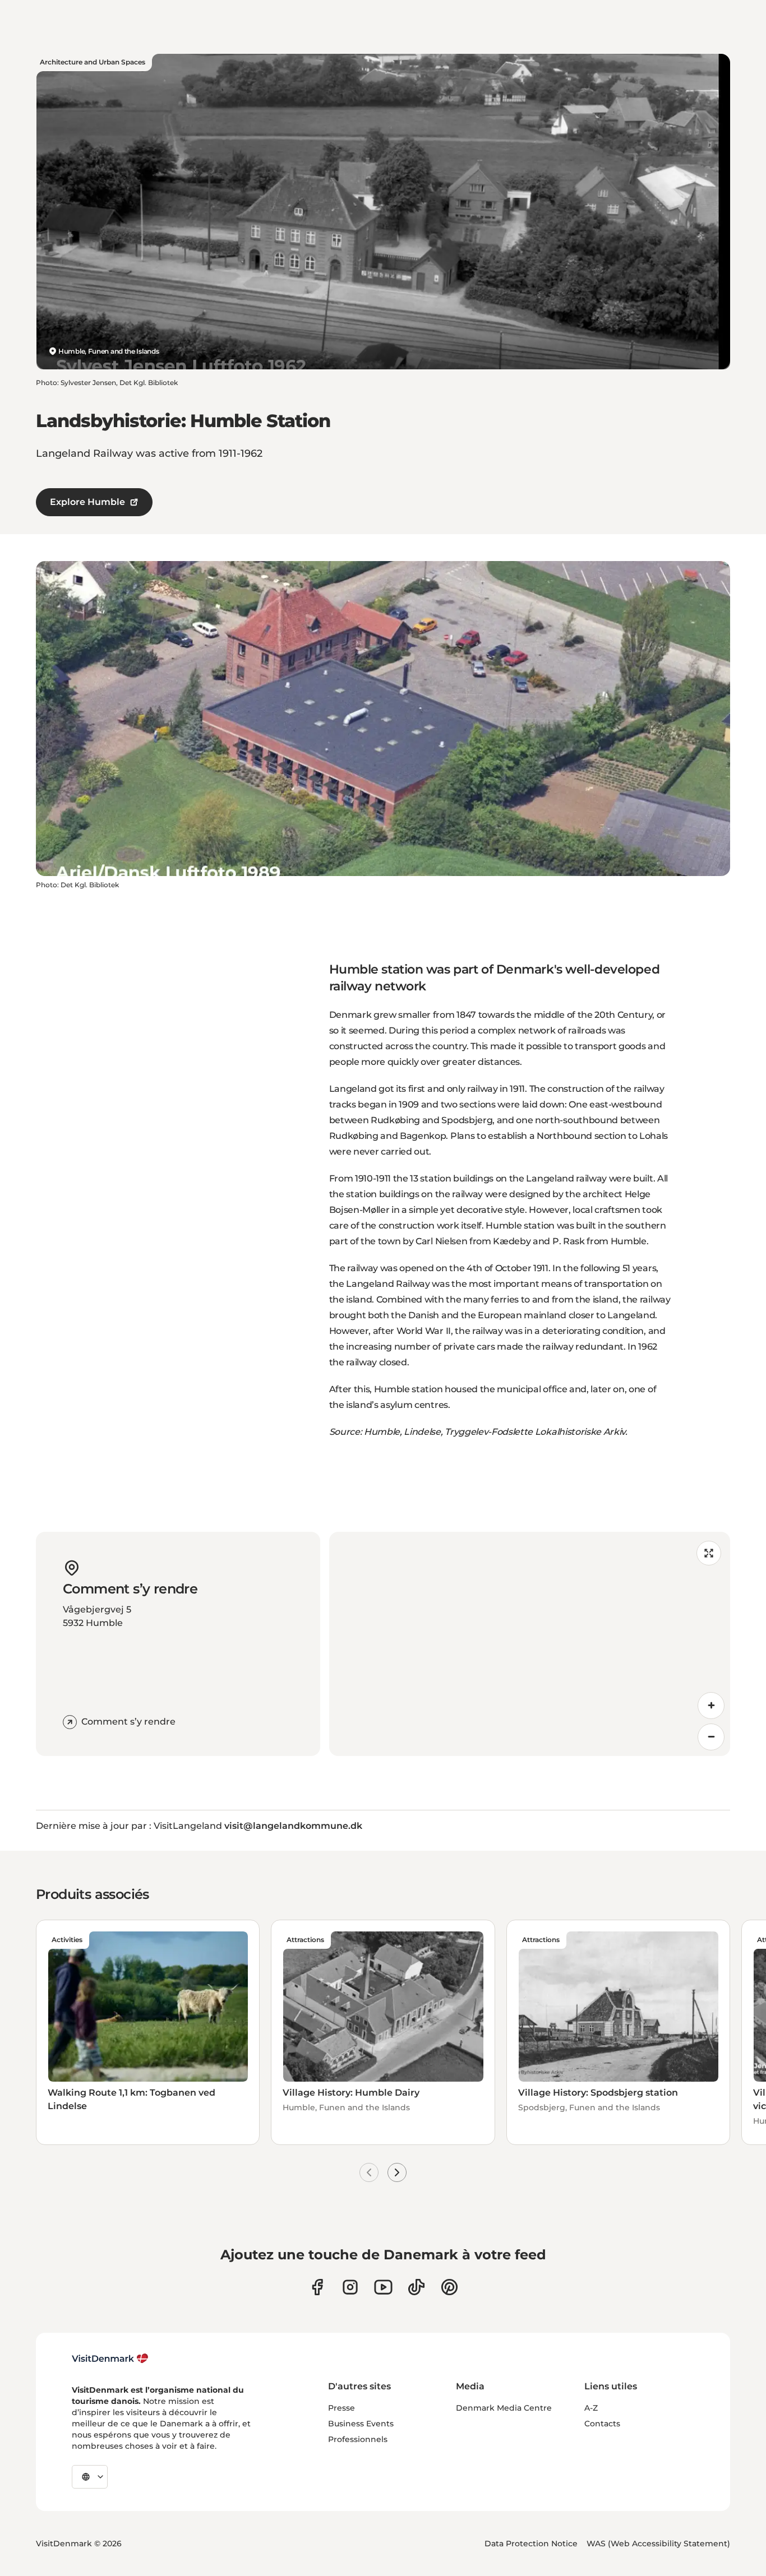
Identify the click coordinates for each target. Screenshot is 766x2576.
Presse (342, 2408)
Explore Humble (87, 502)
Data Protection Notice (531, 2543)
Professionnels (358, 2439)
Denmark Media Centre (504, 2408)
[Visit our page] (350, 2287)
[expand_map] (709, 1553)
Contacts (602, 2424)
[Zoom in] (711, 1706)
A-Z (591, 2408)
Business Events (361, 2424)
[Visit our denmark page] (317, 2287)
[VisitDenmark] (110, 2359)
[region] (530, 1644)
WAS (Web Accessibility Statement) (658, 2543)
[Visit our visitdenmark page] (383, 2287)
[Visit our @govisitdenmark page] (416, 2287)
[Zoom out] (711, 1737)
